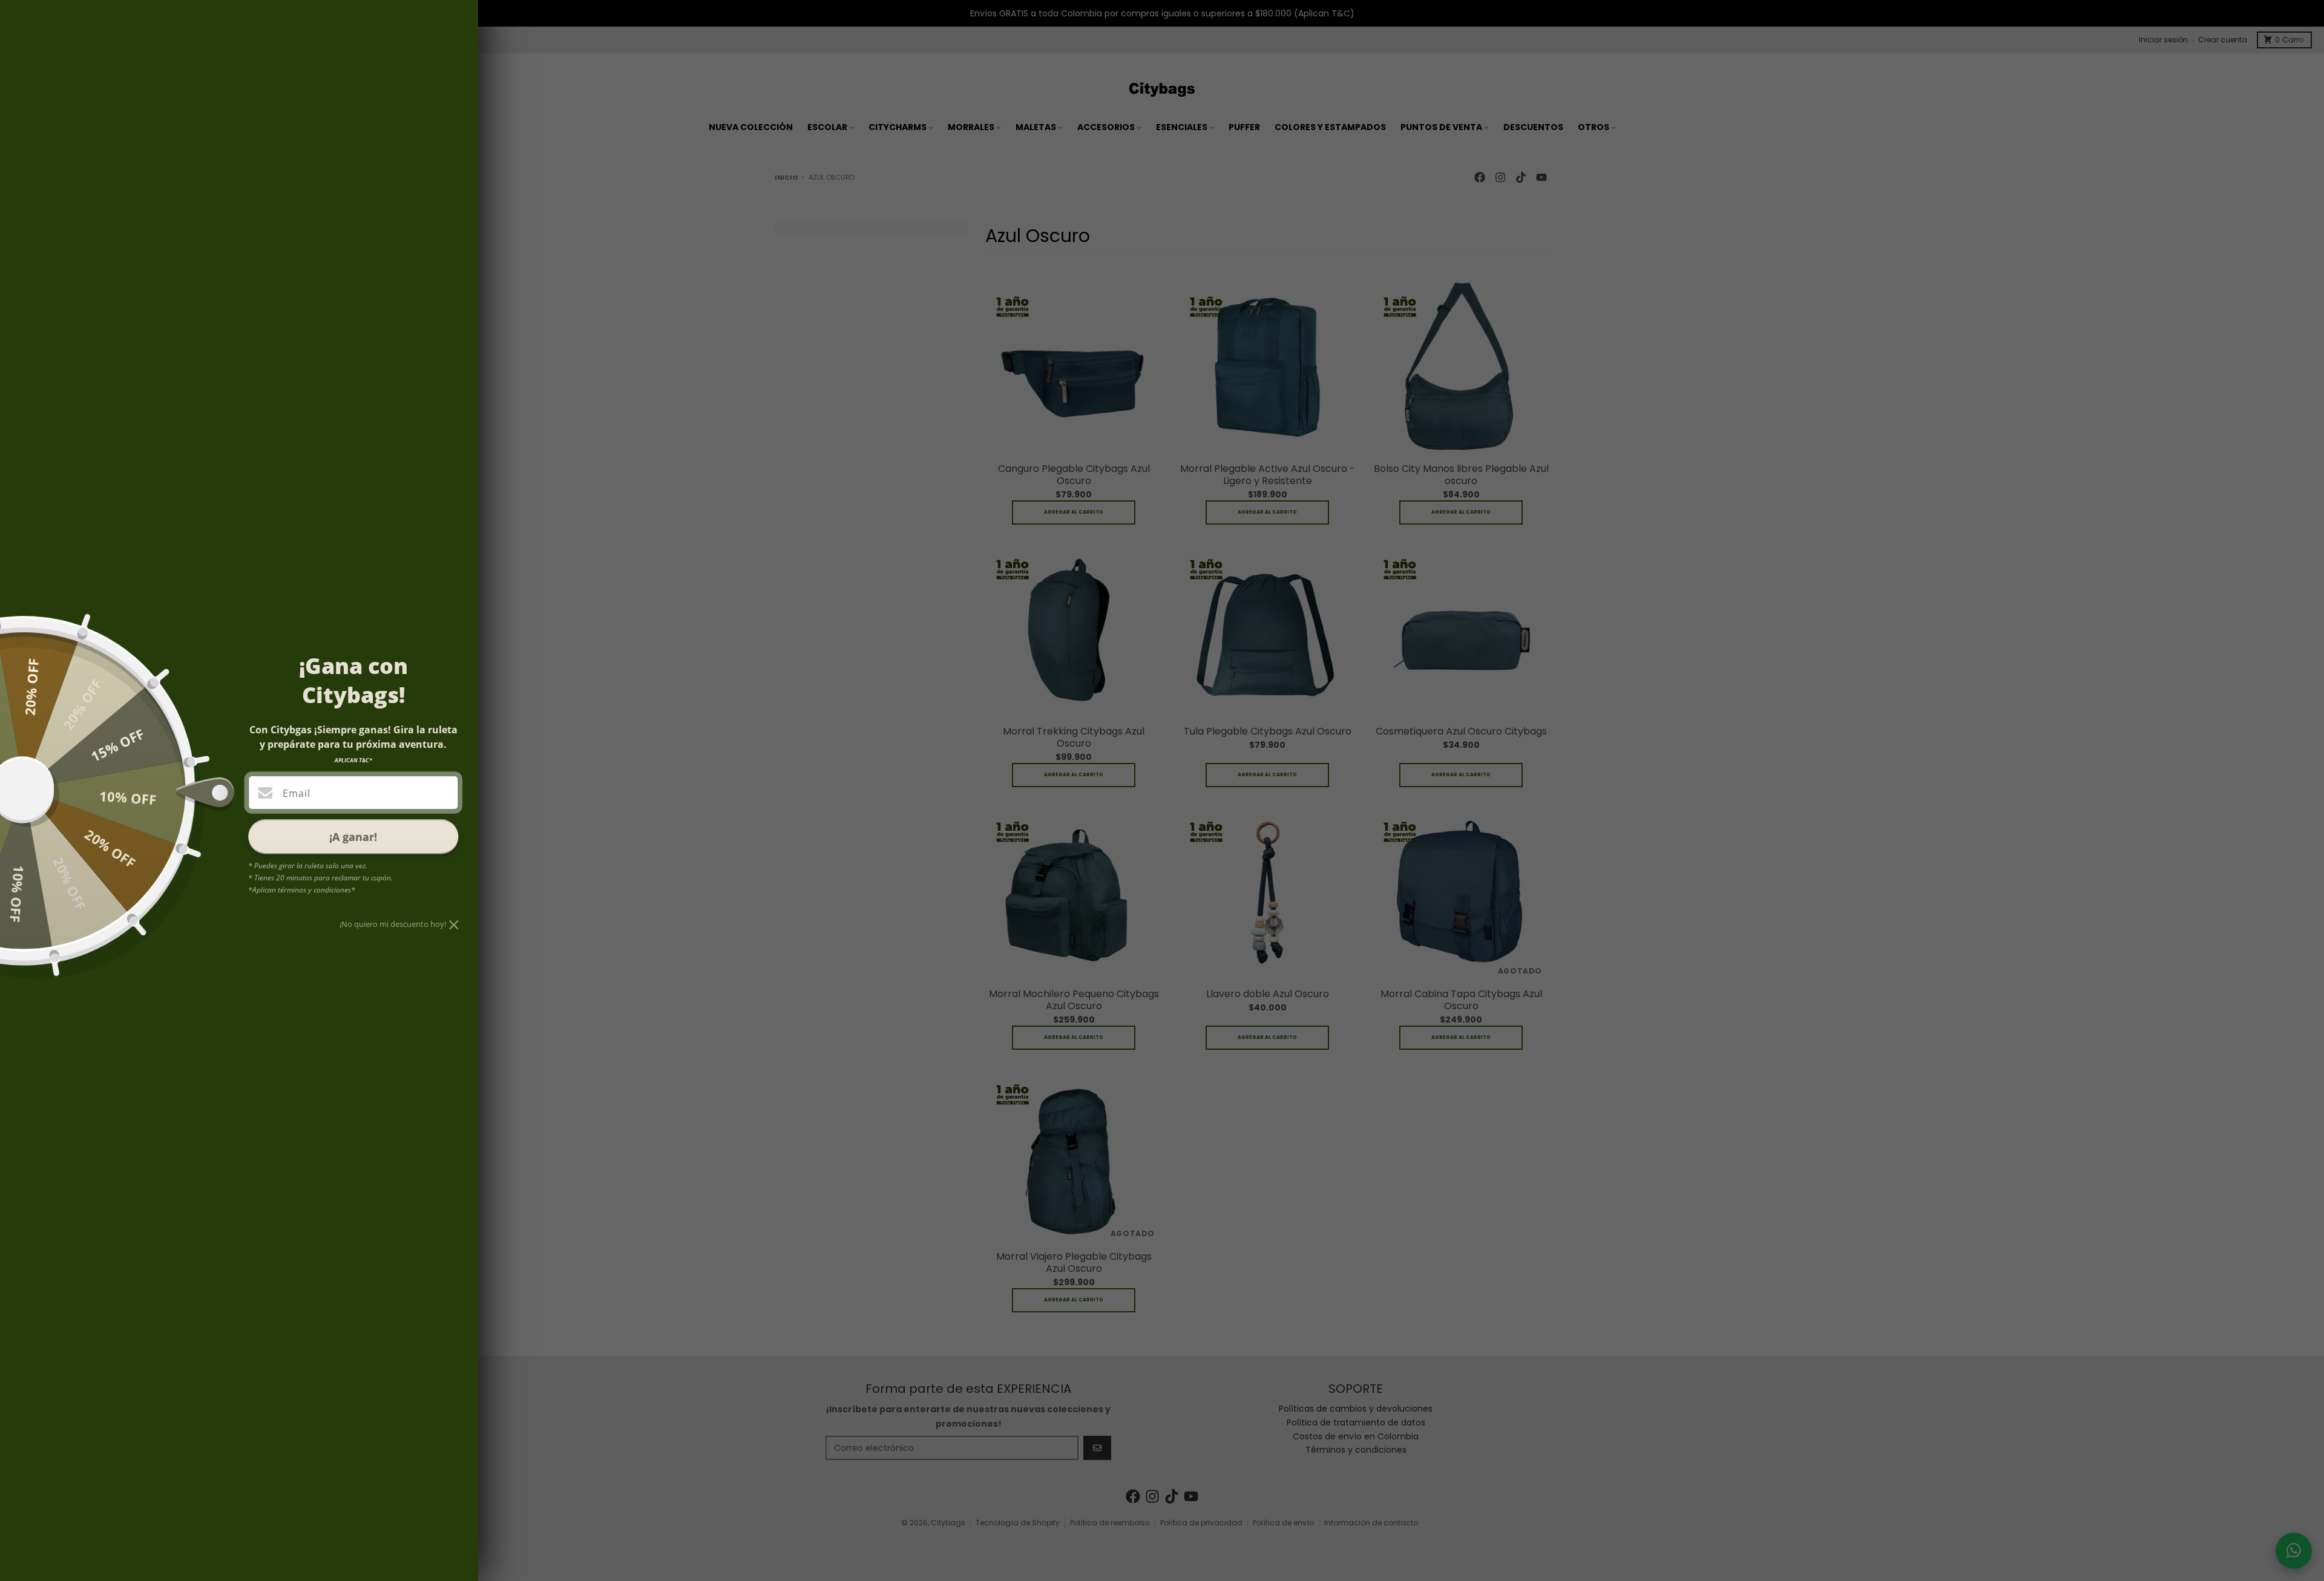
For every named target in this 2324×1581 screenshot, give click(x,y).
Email (296, 793)
